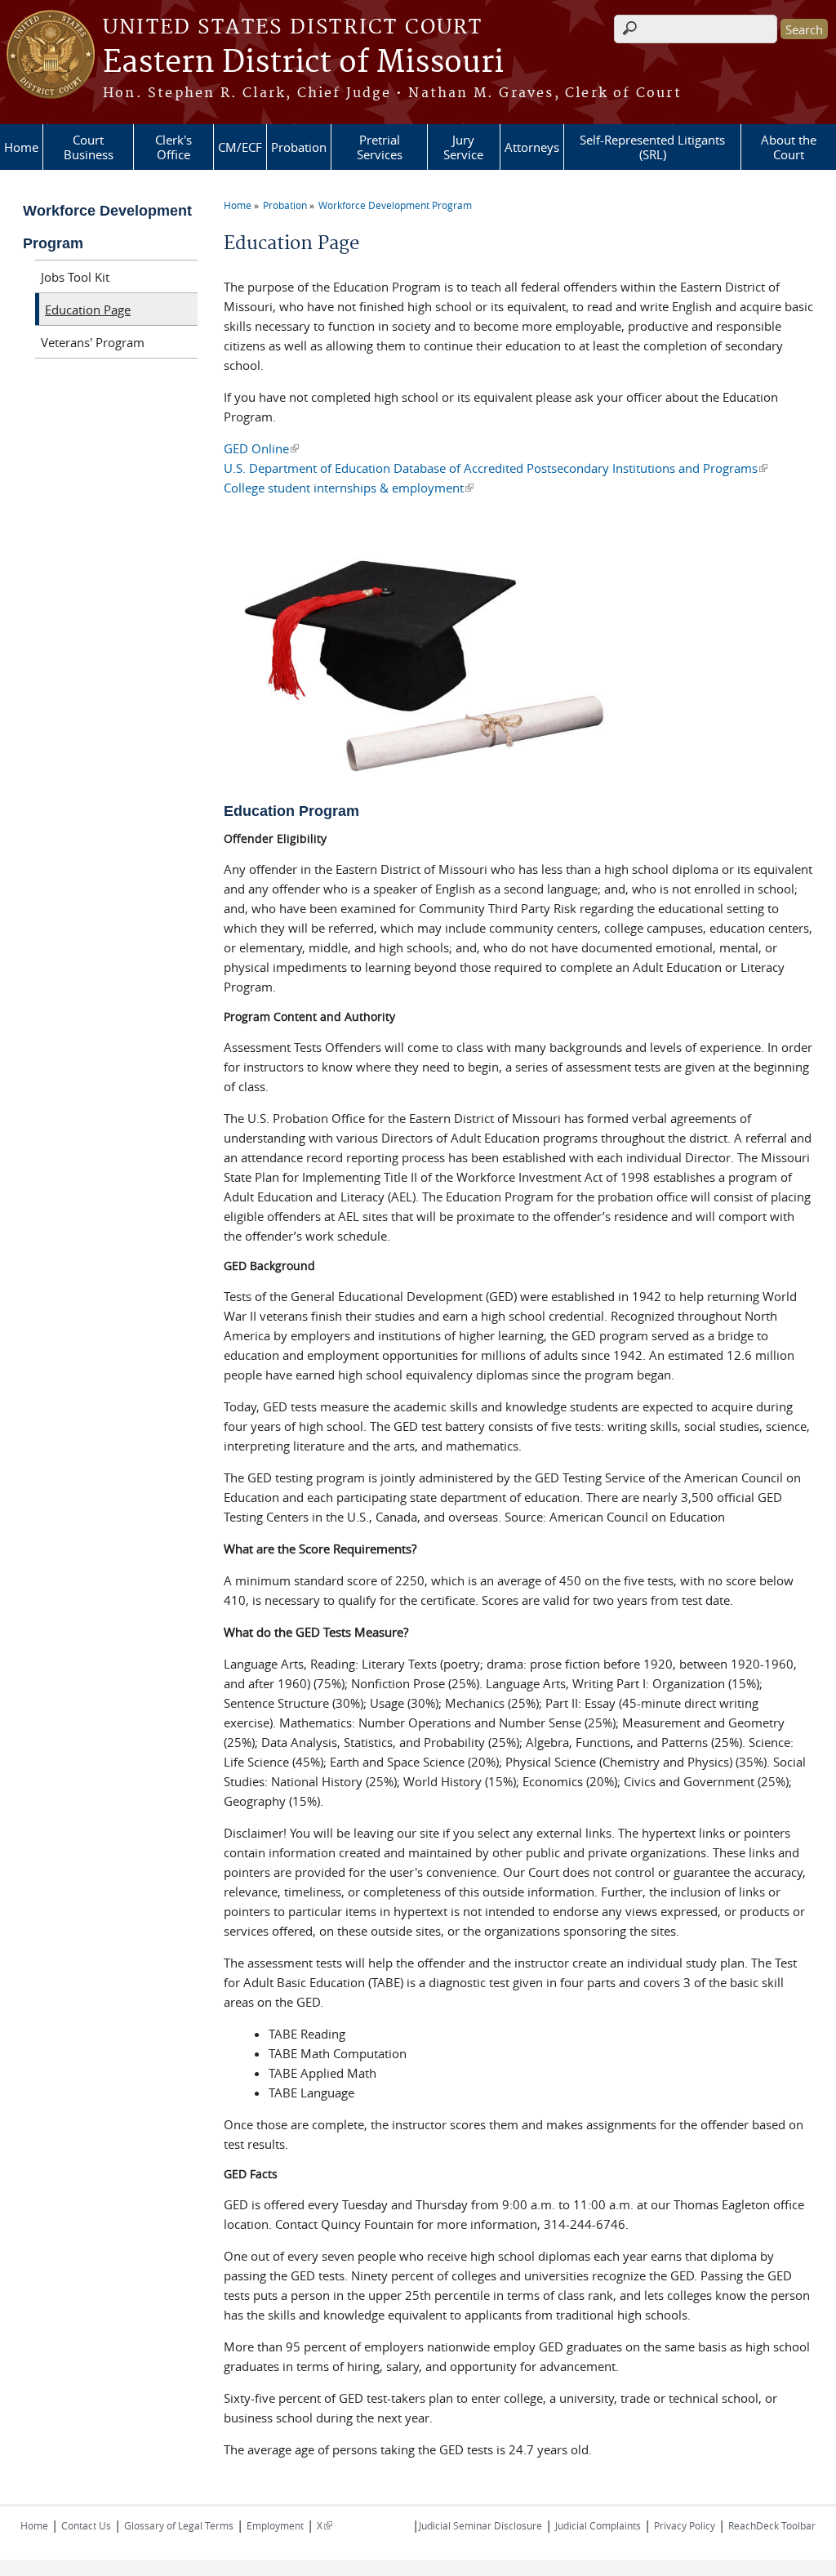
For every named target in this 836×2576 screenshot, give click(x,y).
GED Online (261, 448)
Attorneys (532, 147)
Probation (299, 147)
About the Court (789, 147)
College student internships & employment (349, 488)
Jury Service (463, 147)
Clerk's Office (173, 147)
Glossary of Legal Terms (179, 2525)
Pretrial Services (380, 147)
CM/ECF (240, 147)
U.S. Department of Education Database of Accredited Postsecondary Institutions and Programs (496, 468)
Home (21, 147)
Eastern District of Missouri (303, 63)
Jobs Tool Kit (75, 277)
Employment (275, 2525)
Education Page (88, 310)
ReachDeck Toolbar (772, 2525)
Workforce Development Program (395, 205)
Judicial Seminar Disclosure (480, 2525)
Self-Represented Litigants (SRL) (652, 147)
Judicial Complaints (598, 2525)
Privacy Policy (685, 2525)
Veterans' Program (93, 342)
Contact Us (86, 2525)
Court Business (89, 147)
